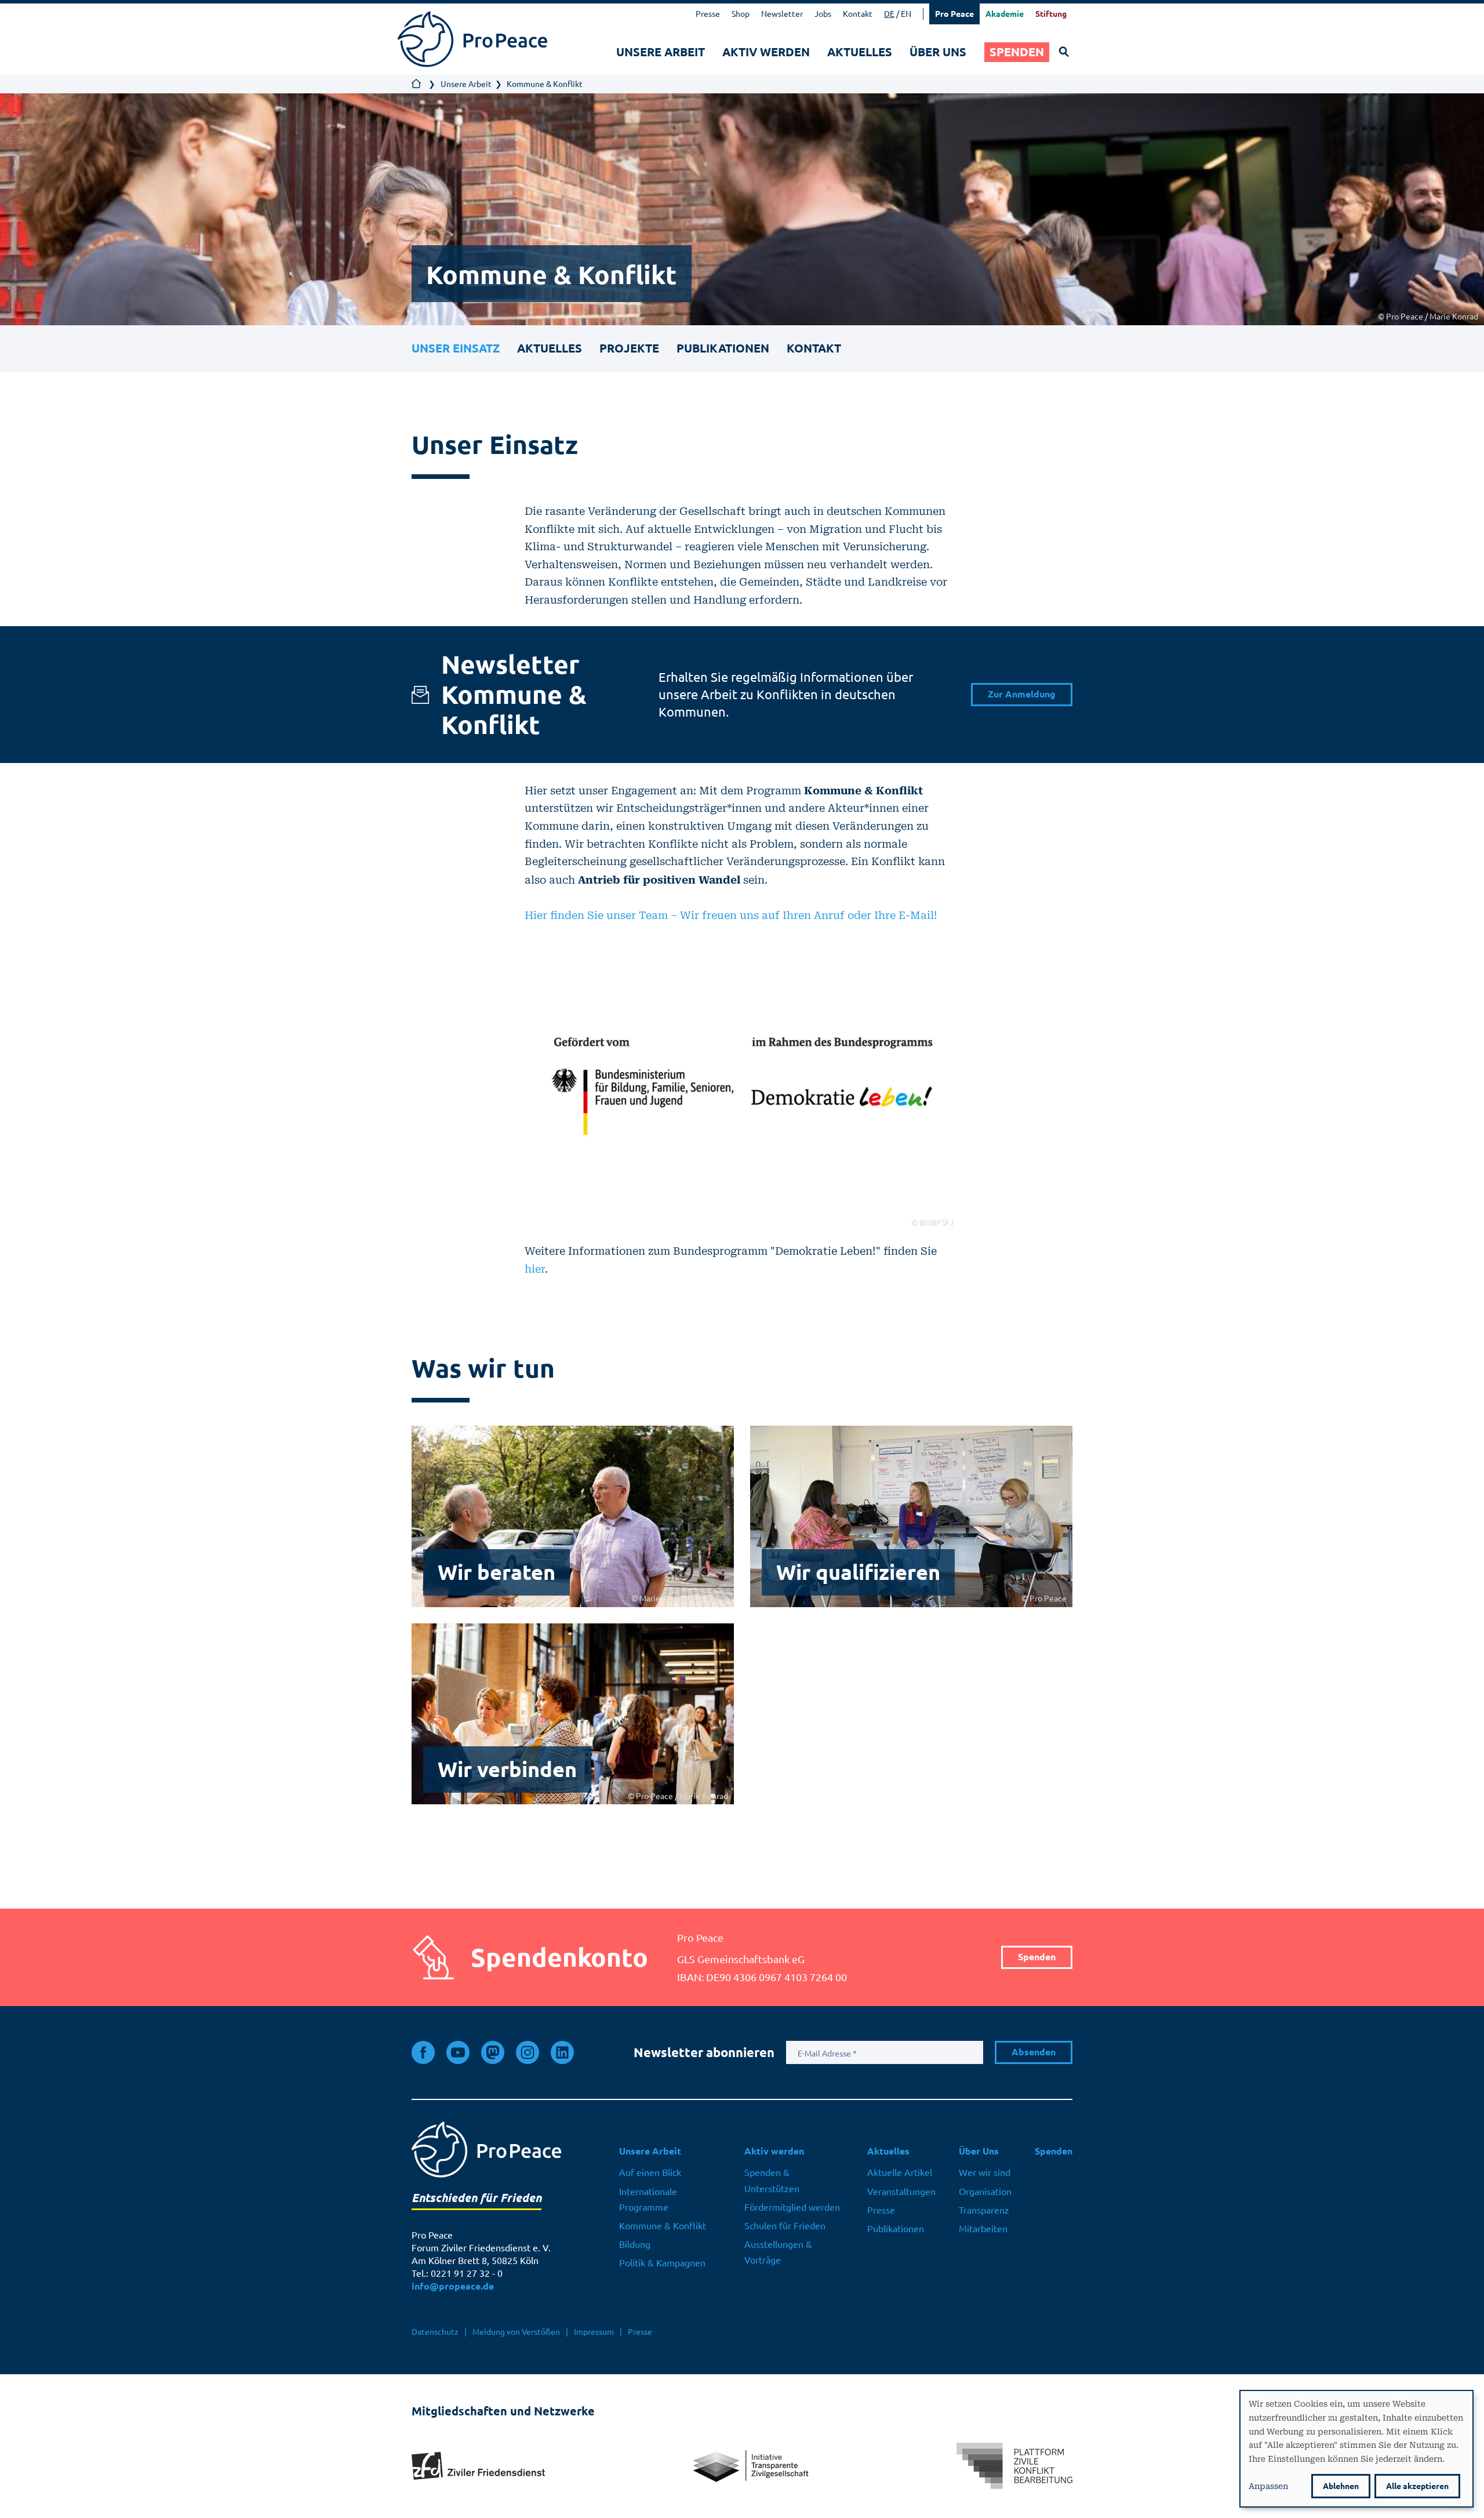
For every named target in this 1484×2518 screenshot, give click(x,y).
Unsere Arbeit (661, 52)
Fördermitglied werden (792, 2207)
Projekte (629, 348)
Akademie (1005, 14)
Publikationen (723, 348)
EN (906, 14)
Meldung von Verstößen (516, 2332)
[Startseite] (472, 39)
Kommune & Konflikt (663, 2226)
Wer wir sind (985, 2172)
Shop (741, 14)
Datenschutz (435, 2332)
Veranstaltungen (901, 2192)
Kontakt (858, 14)
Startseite (417, 84)
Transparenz (984, 2210)
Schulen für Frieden (785, 2226)
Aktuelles (860, 52)
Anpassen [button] (1268, 2486)
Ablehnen (1341, 2486)
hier (535, 1268)
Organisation (985, 2192)
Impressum (594, 2332)
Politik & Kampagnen (662, 2263)
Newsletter (782, 14)
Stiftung (1051, 14)
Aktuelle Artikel (900, 2172)
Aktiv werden (766, 52)
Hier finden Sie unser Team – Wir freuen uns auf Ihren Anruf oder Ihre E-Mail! (731, 915)
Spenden (1017, 52)
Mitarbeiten (983, 2229)
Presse (708, 14)
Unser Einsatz (456, 348)
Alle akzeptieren (1417, 2486)
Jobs (823, 14)
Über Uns (938, 52)
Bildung (635, 2244)
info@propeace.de (453, 2286)
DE (889, 14)
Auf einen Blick (650, 2172)
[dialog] (1356, 2449)
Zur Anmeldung (1022, 694)
